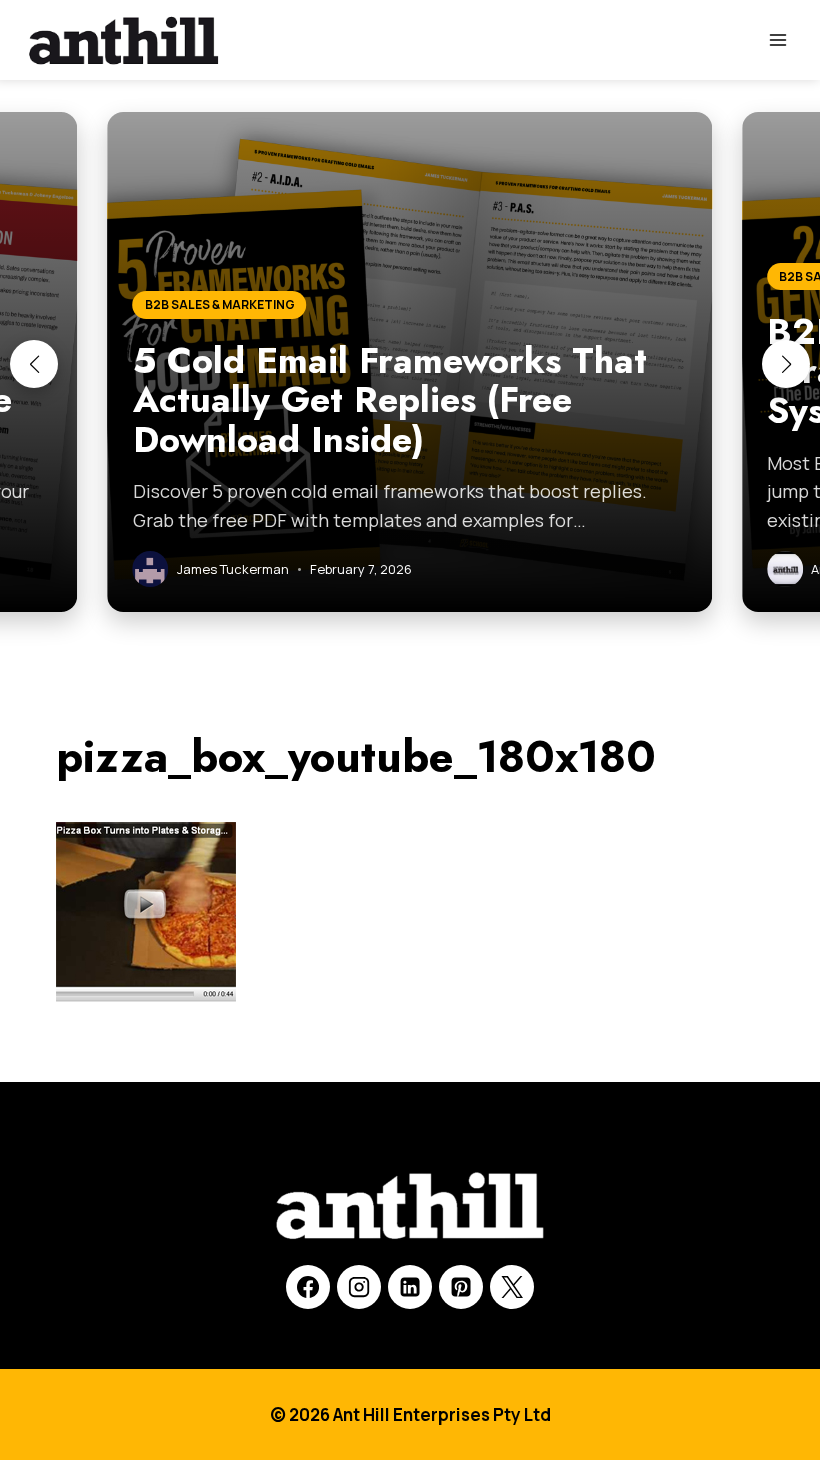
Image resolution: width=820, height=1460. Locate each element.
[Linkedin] (410, 1287)
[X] (512, 1287)
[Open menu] (777, 39)
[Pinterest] (461, 1287)
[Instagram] (359, 1287)
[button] (34, 364)
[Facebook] (308, 1287)
